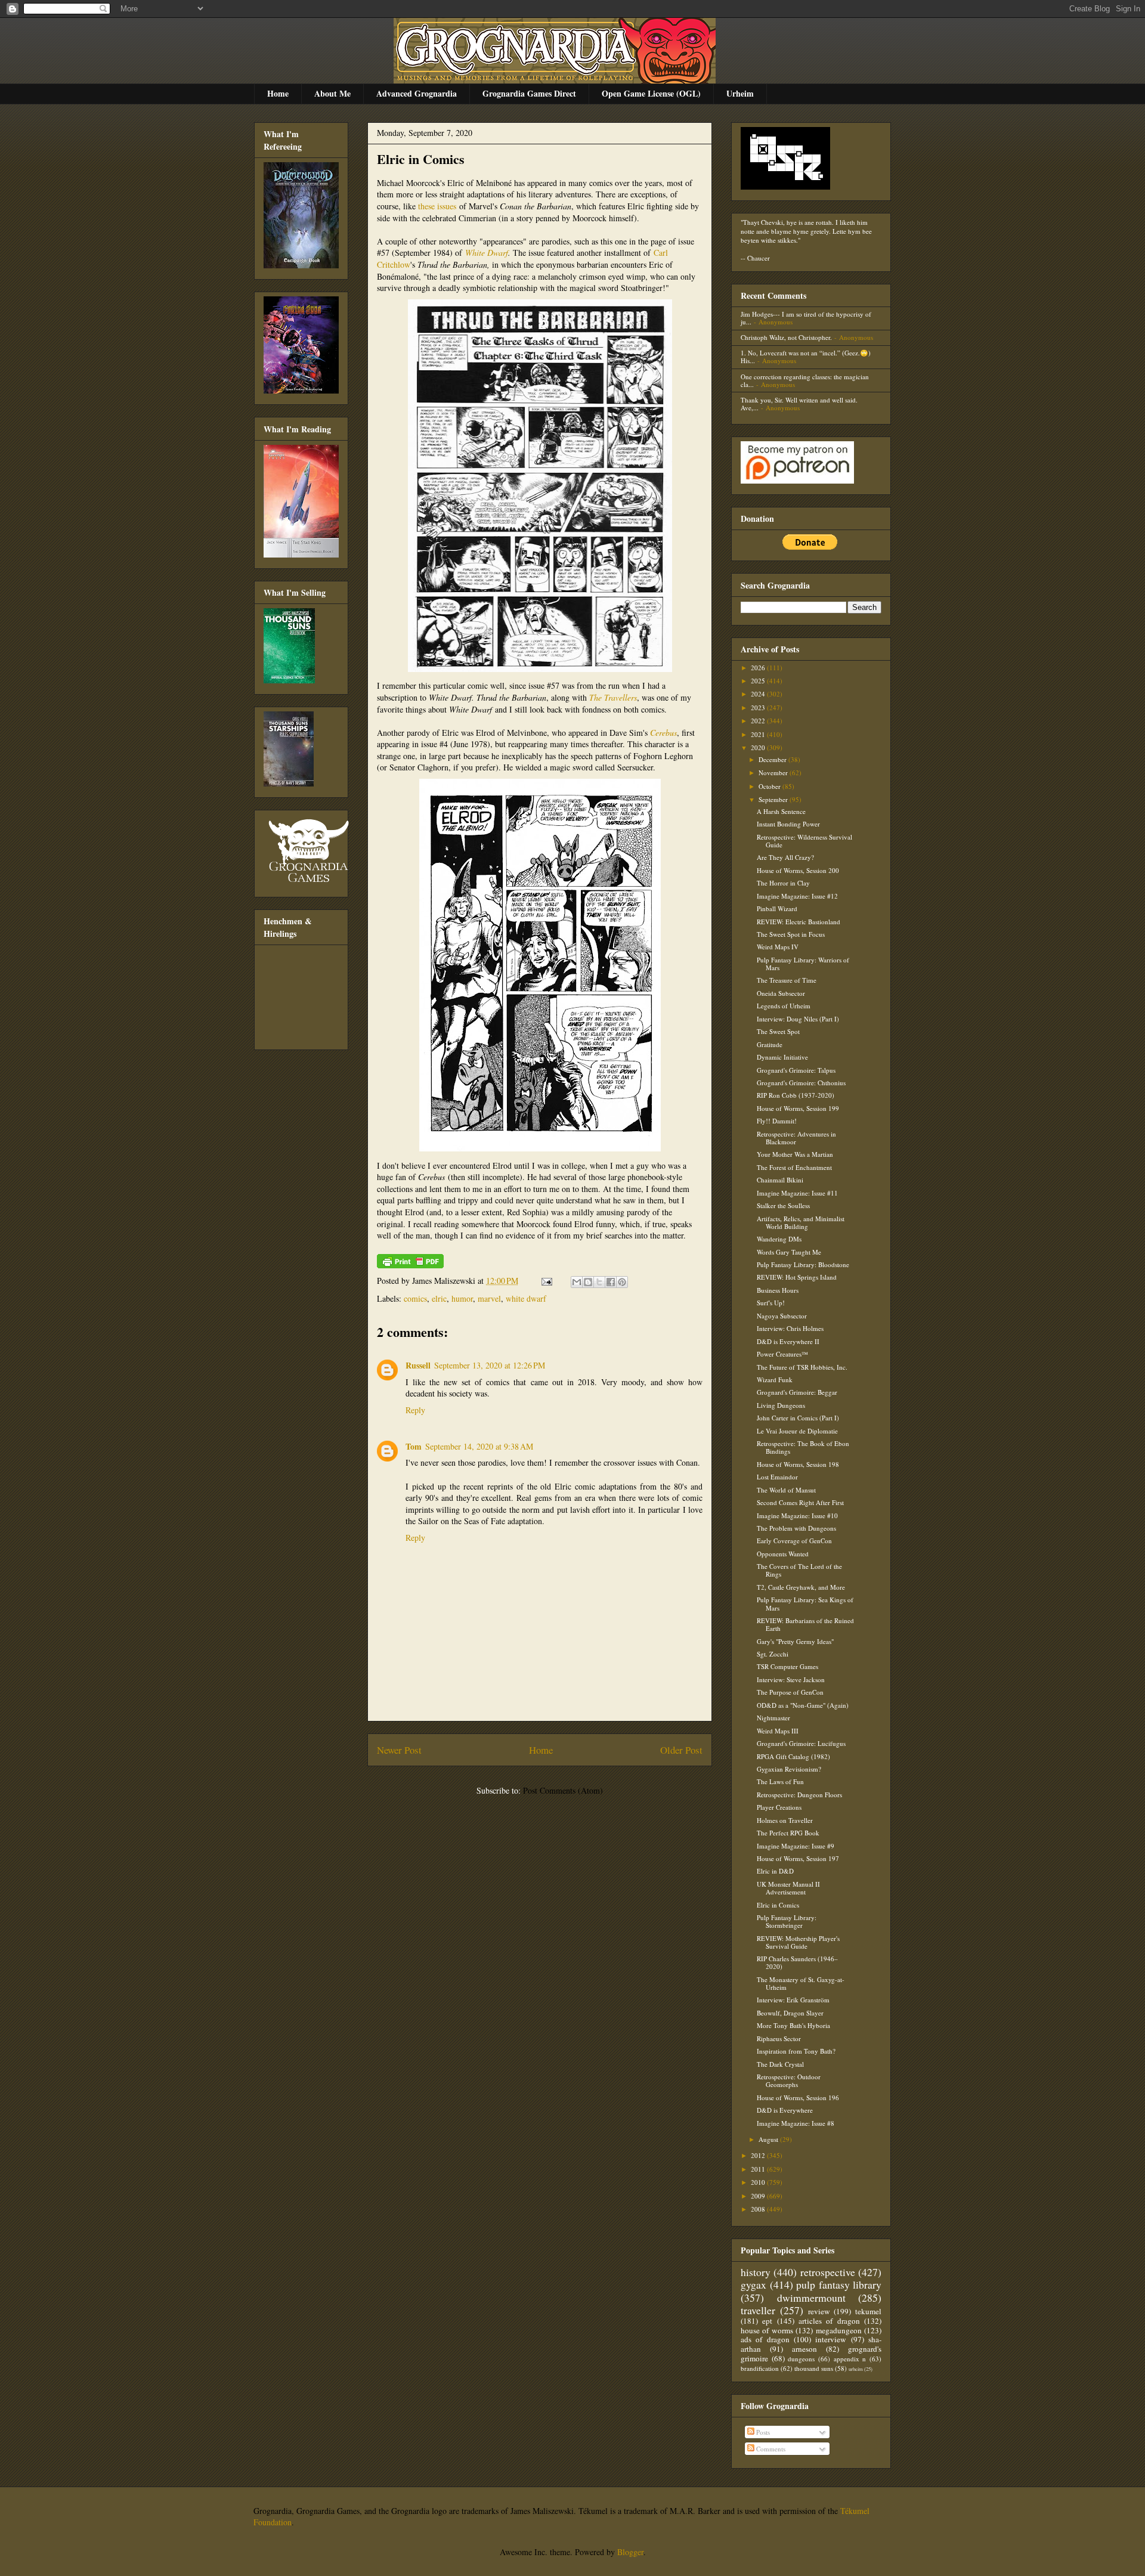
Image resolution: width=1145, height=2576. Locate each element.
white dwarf (526, 1298)
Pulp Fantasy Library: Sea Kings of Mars (805, 1603)
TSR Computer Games (787, 1666)
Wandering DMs (779, 1239)
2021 (759, 734)
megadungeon (839, 2330)
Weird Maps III (778, 1731)
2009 (759, 2196)
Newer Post (399, 1750)
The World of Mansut (786, 1490)
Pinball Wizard (777, 908)
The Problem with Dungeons (796, 1528)
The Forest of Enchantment (794, 1167)
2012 (759, 2155)
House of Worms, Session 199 (798, 1108)
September (774, 799)
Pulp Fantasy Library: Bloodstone (803, 1264)
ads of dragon (765, 2339)
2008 (759, 2209)
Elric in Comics (421, 159)
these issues (436, 206)
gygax (753, 2284)
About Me (332, 93)
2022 (759, 721)
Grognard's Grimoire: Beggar (797, 1392)
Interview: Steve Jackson (791, 1679)
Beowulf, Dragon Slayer (790, 2013)
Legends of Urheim (784, 1006)
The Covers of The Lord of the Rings (799, 1570)
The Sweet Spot (778, 1031)
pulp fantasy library (839, 2284)
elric (439, 1298)
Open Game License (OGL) (651, 93)
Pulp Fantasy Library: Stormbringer (787, 1921)
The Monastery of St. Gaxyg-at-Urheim (801, 1983)
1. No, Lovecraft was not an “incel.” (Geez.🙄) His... (806, 357)
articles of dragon (829, 2321)
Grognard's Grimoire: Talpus (796, 1070)
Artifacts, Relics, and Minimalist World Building (801, 1222)
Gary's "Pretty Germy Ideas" (795, 1641)
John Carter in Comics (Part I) (798, 1418)
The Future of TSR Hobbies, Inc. (802, 1367)
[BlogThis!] (588, 1282)
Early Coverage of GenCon (794, 1541)
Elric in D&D (775, 1871)
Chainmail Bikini (780, 1180)
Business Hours (778, 1290)
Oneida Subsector (781, 993)
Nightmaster (773, 1718)
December (773, 759)
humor (462, 1298)
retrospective (828, 2272)
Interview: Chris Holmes (790, 1328)
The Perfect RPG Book (788, 1833)
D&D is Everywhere (785, 2110)
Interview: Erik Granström (793, 2000)
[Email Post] (546, 1281)
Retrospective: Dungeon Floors (799, 1795)
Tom (414, 1446)
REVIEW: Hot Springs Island (797, 1277)
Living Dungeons (781, 1405)
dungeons (801, 2359)
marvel (489, 1298)
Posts (762, 2432)
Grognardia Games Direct (529, 93)
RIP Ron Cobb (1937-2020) (796, 1095)
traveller (758, 2310)
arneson (804, 2349)
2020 (759, 747)
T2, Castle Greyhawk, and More (801, 1587)
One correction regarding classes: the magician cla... (805, 380)
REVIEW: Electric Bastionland (799, 922)
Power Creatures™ (782, 1354)
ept (767, 2321)
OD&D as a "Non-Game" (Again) (803, 1705)
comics (415, 1298)
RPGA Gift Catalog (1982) (793, 1756)
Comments (770, 2449)
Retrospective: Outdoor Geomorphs (789, 2080)
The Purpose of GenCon (790, 1692)
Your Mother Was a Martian (795, 1154)
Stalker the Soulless (783, 1205)
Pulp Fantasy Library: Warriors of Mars (803, 964)
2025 (759, 681)
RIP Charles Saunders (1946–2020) (797, 1962)
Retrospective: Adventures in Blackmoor (796, 1138)
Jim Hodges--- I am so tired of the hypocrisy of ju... (806, 318)
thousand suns (814, 2368)
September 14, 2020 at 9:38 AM (479, 1446)
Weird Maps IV (778, 947)
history (756, 2272)
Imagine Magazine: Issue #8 (796, 2123)
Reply (415, 1410)
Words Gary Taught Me (789, 1252)
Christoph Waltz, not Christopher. (786, 337)
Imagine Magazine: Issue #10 (797, 1515)
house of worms (767, 2330)
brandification (760, 2368)
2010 (759, 2182)
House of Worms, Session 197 (798, 1858)
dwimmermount (811, 2298)
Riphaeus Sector (779, 2038)
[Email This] (577, 1282)
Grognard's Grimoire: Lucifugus (801, 1743)
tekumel (868, 2311)
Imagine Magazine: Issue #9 (796, 1846)
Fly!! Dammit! (777, 1121)
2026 (759, 668)
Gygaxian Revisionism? (789, 1769)
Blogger (630, 2552)
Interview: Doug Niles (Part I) (798, 1019)
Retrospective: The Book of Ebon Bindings (803, 1447)
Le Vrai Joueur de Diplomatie (797, 1431)
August (769, 2139)
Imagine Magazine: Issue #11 (797, 1193)
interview (831, 2339)
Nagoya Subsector (782, 1316)
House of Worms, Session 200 (798, 870)
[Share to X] (599, 1282)
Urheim (740, 93)
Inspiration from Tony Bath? (796, 2051)
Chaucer (759, 258)
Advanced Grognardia (417, 93)
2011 (759, 2169)
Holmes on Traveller (785, 1820)
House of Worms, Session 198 (798, 1464)
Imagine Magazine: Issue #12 (797, 896)
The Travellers (613, 697)
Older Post (681, 1750)
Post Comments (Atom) (563, 1790)
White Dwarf (487, 253)
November (774, 773)
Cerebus (663, 733)
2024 (759, 694)
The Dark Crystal (780, 2064)
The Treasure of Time (787, 980)
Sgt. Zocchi (773, 1654)
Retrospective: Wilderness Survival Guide (804, 841)
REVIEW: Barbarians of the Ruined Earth (805, 1624)
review (819, 2311)
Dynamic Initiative (782, 1057)
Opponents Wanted (783, 1554)
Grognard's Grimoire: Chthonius (801, 1083)
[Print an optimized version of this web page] (410, 1265)
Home (278, 93)
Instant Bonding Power (788, 824)
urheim (856, 2369)
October (770, 786)
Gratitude (770, 1044)
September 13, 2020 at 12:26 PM (490, 1365)
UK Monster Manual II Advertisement (788, 1888)
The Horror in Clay (783, 883)
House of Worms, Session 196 (798, 2097)
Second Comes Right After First (800, 1502)
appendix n (850, 2359)
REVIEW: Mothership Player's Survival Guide (798, 1942)
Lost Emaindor (777, 1477)
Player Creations (779, 1807)
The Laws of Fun (780, 1781)
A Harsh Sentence (781, 811)
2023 (759, 708)
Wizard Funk (775, 1380)
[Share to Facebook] (611, 1282)
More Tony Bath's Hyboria (793, 2025)
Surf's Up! (771, 1303)
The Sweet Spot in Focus (791, 934)
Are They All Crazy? (785, 857)
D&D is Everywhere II (788, 1341)
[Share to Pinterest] (622, 1282)
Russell (418, 1365)
